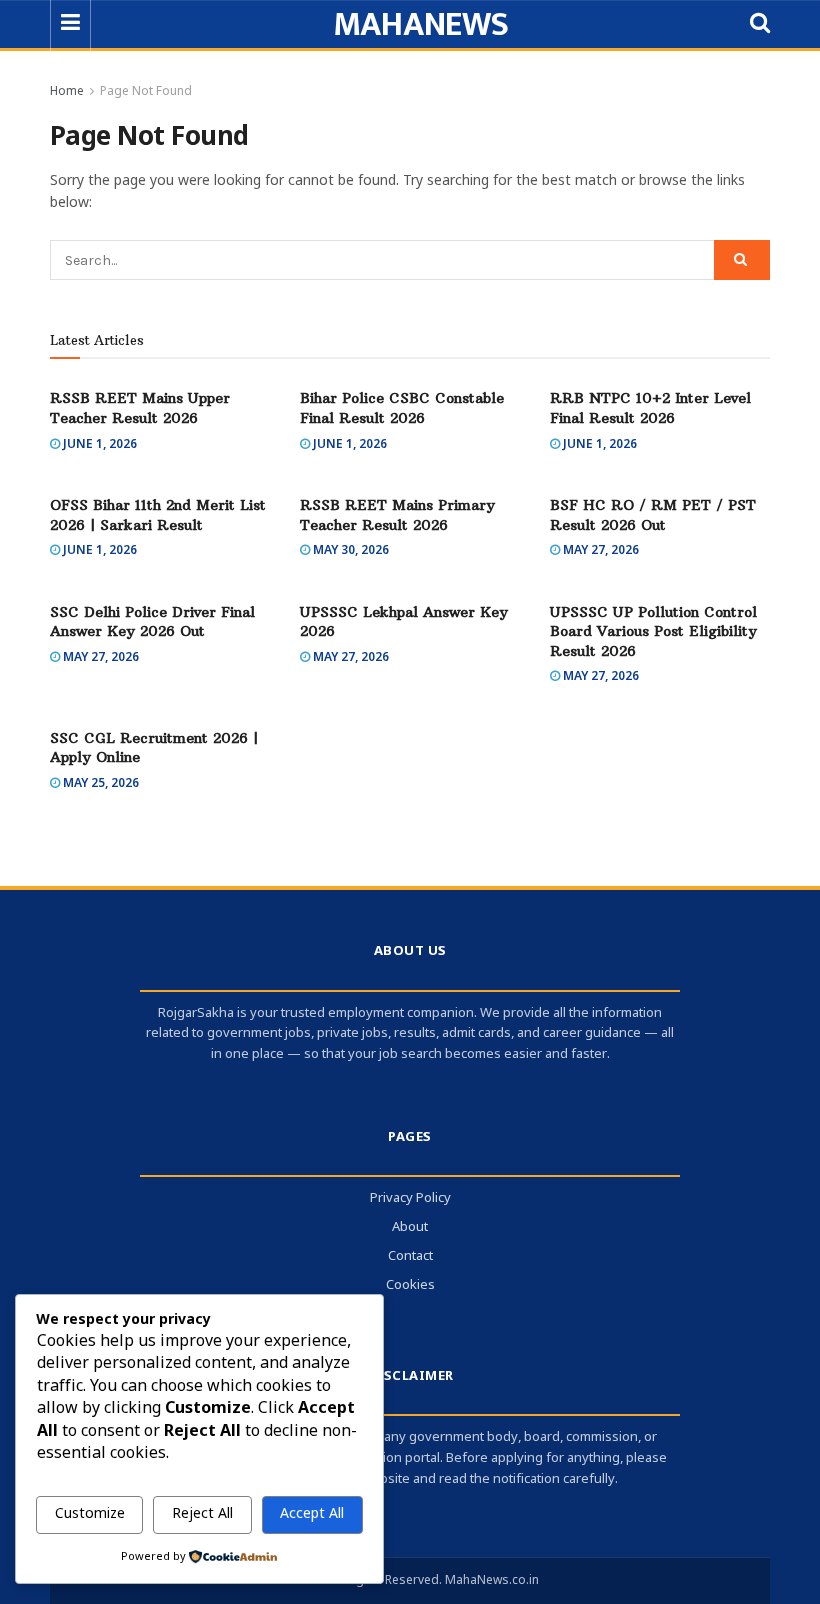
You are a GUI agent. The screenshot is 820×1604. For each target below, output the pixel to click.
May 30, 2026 (349, 551)
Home (67, 92)
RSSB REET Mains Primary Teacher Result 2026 (397, 515)
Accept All (312, 1514)
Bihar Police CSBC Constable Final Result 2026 (402, 408)
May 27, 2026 (599, 551)
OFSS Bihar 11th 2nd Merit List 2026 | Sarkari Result (158, 515)
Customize (90, 1514)
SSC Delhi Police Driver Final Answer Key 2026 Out (152, 622)
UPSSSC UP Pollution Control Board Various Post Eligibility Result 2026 (653, 631)
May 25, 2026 (99, 784)
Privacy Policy (410, 1198)
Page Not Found (146, 92)
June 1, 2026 (98, 445)
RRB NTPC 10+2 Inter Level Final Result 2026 (650, 408)
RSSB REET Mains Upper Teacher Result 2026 (140, 408)
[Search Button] (742, 260)
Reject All (202, 1514)
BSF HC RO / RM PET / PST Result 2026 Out (653, 515)
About (410, 1227)
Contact (410, 1256)
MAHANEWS (421, 25)
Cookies (410, 1285)
